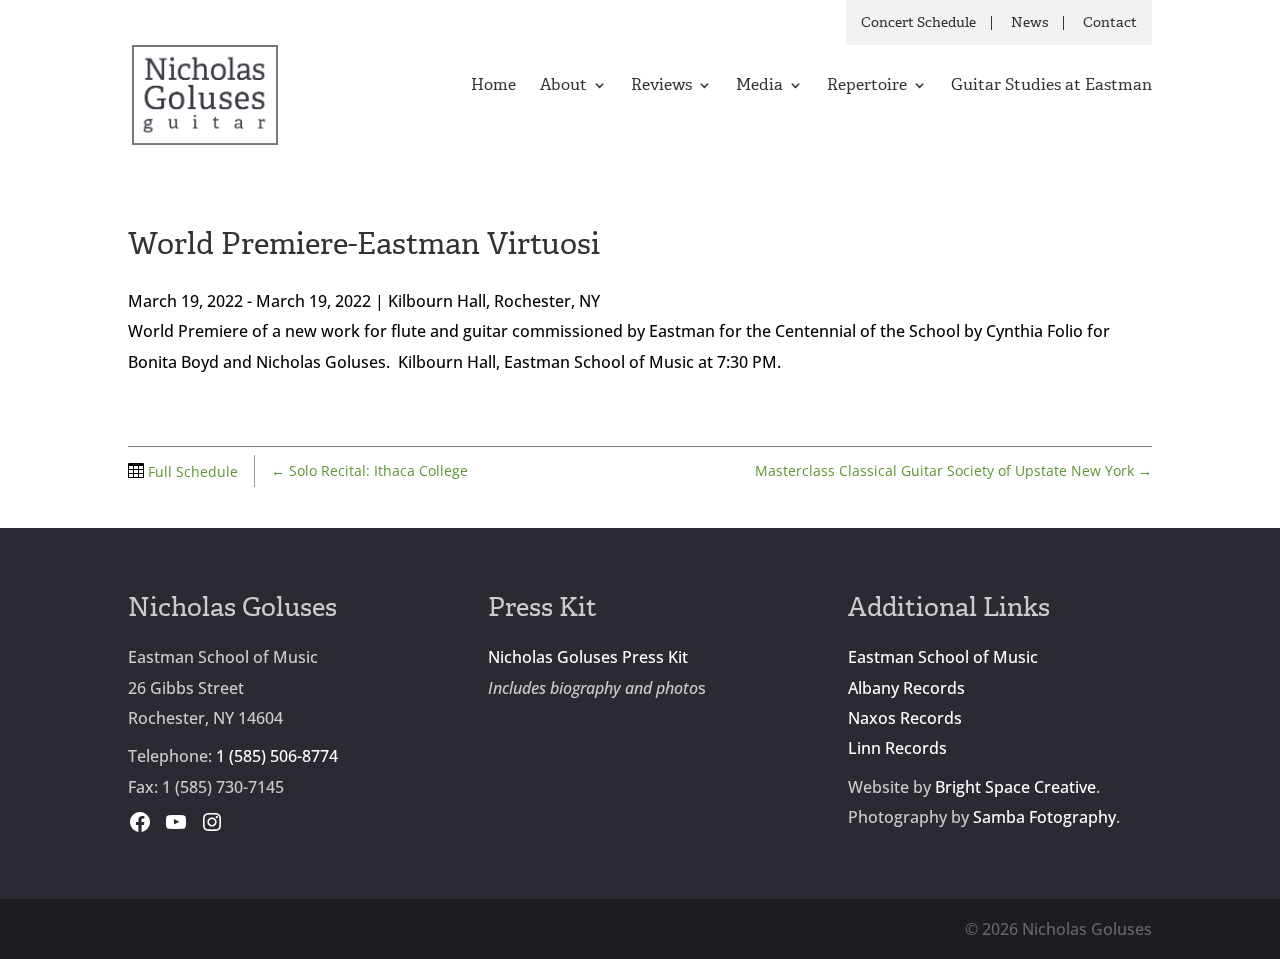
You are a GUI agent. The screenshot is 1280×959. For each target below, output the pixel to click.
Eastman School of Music (943, 657)
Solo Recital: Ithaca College (369, 470)
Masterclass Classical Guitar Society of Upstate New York (953, 470)
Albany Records (906, 688)
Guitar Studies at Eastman (1051, 86)
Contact (1110, 23)
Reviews (661, 86)
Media (759, 86)
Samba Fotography (1044, 817)
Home (493, 86)
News (1029, 23)
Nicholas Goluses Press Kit (588, 657)
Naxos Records (905, 718)
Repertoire (867, 86)
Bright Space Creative (1015, 787)
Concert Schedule (918, 23)
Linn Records (897, 748)
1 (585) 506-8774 (277, 756)
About (563, 86)
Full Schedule (191, 471)
